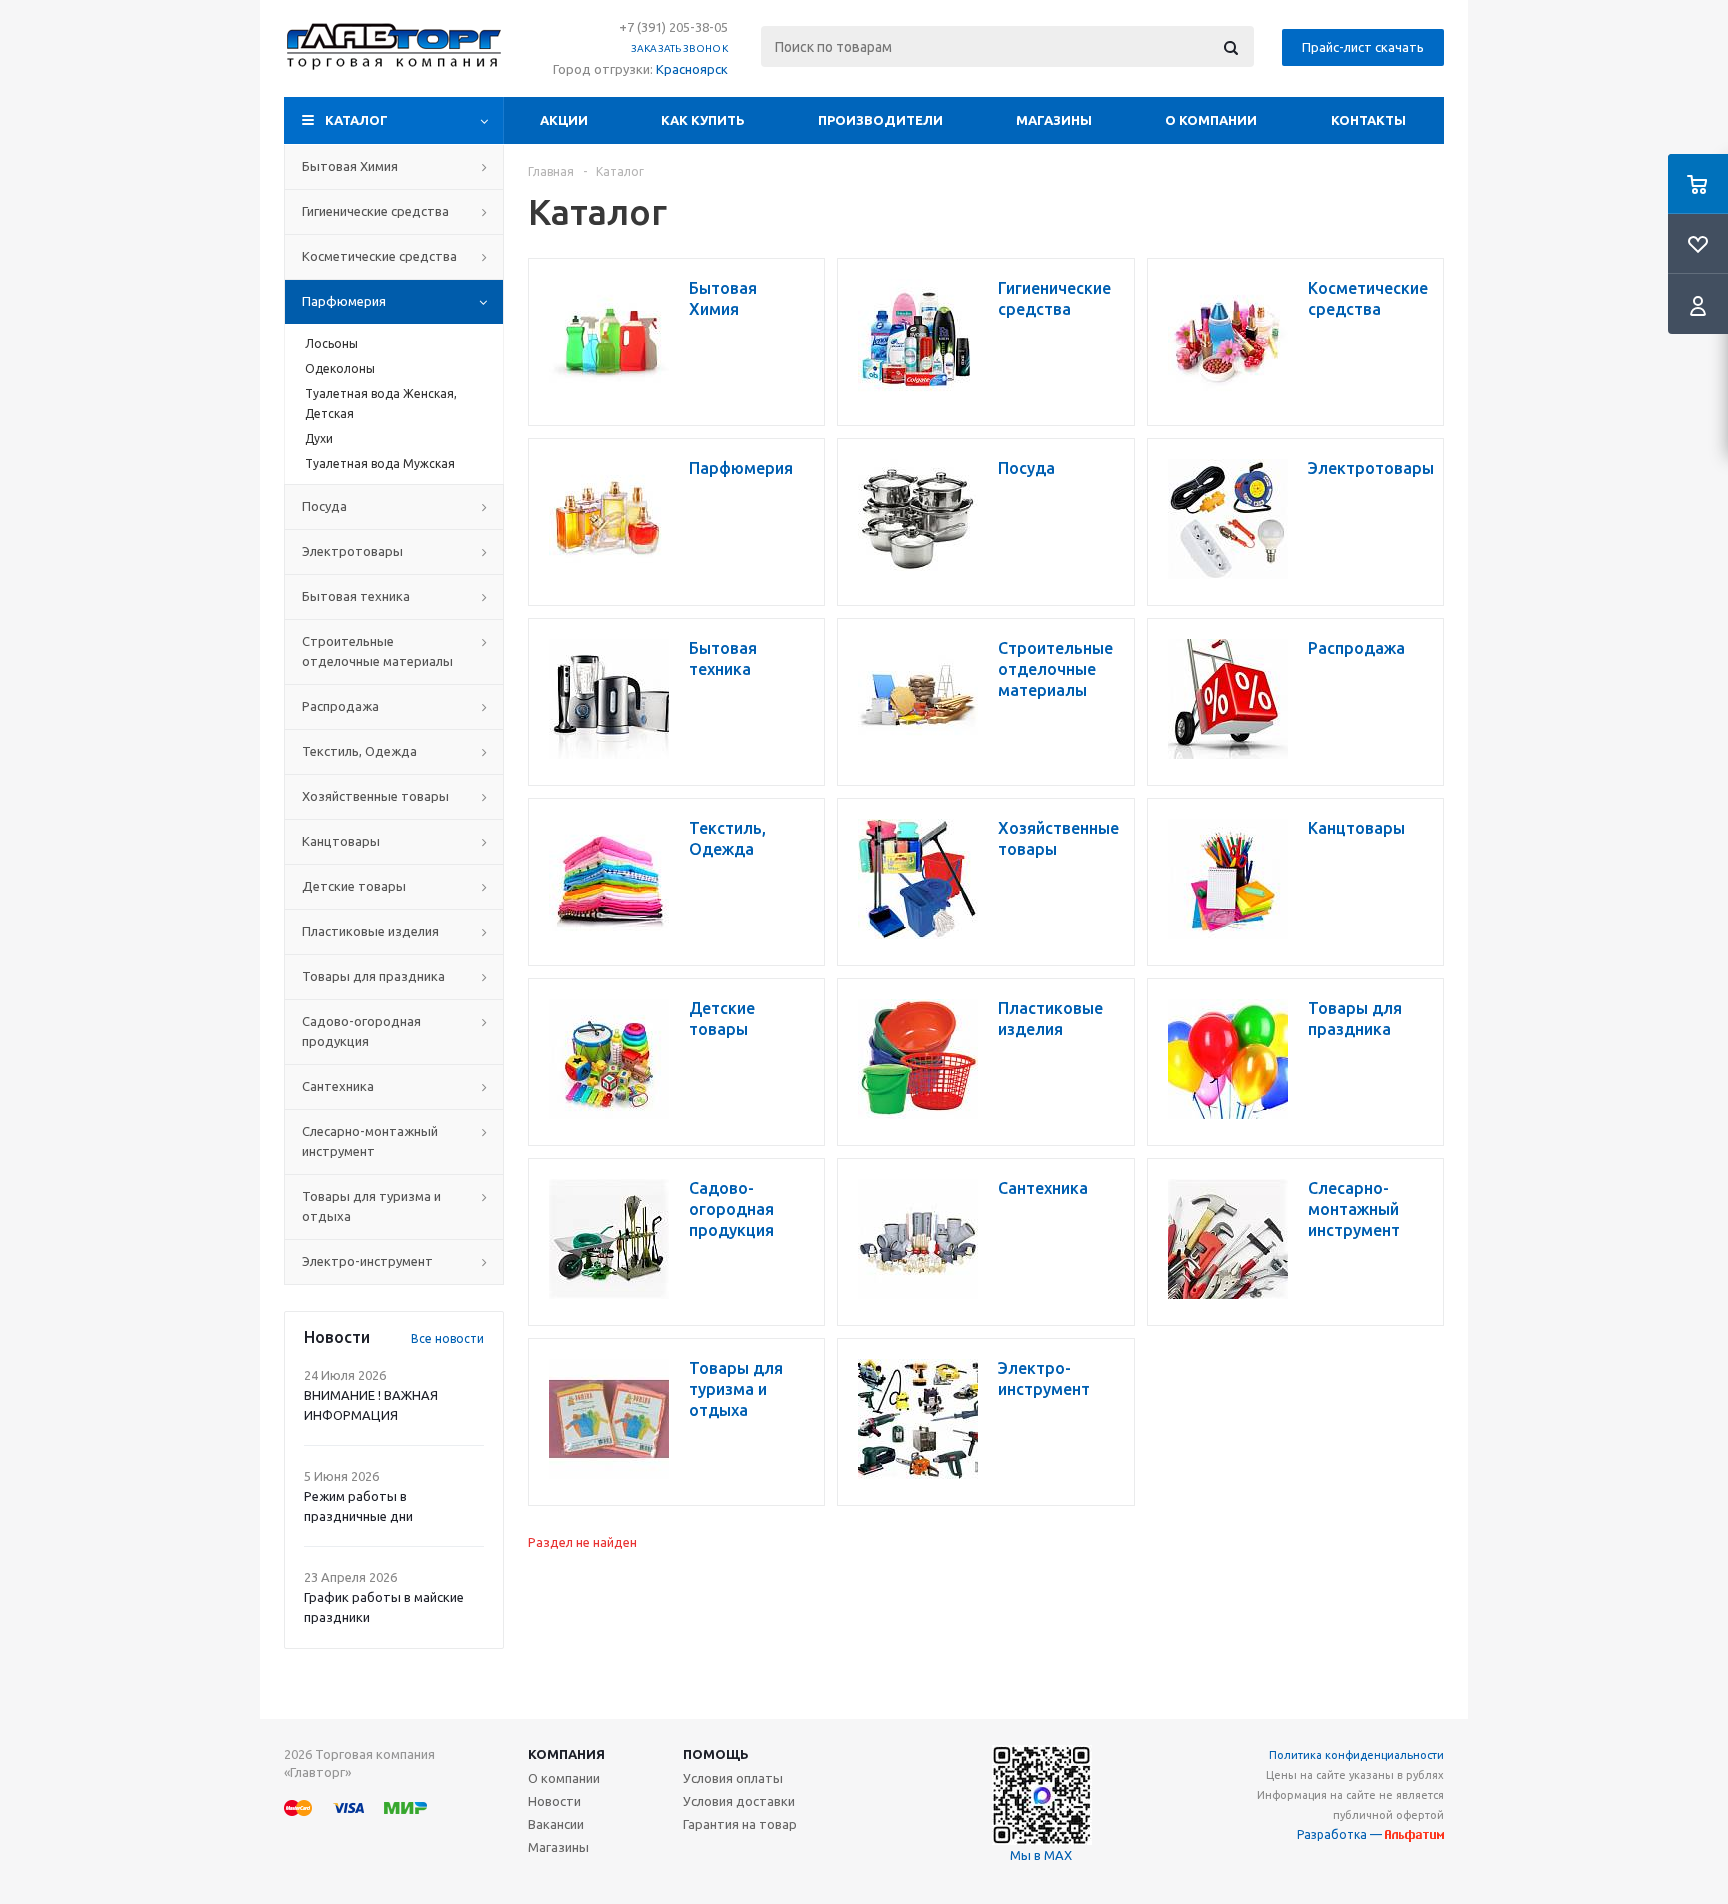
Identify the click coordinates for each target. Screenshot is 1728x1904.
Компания (566, 1754)
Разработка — (1341, 1834)
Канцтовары (341, 841)
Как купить (703, 120)
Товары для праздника (373, 976)
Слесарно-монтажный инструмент (370, 1141)
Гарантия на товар (740, 1824)
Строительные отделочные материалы (377, 651)
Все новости (447, 1338)
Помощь (716, 1754)
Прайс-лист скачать (1363, 47)
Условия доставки (739, 1801)
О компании (1211, 120)
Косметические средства (379, 256)
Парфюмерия (344, 301)
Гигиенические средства (375, 211)
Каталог (356, 120)
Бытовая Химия (350, 166)
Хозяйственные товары (375, 796)
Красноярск (692, 69)
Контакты (1368, 120)
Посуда (324, 506)
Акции (564, 120)
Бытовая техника (356, 596)
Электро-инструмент (367, 1261)
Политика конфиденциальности (1356, 1755)
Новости (554, 1801)
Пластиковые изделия (370, 931)
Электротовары (352, 551)
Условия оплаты (733, 1778)
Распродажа (340, 706)
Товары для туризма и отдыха (371, 1206)
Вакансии (556, 1824)
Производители (880, 120)
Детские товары (354, 886)
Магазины (1054, 120)
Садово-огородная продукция (361, 1031)
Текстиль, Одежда (359, 751)
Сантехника (338, 1086)
